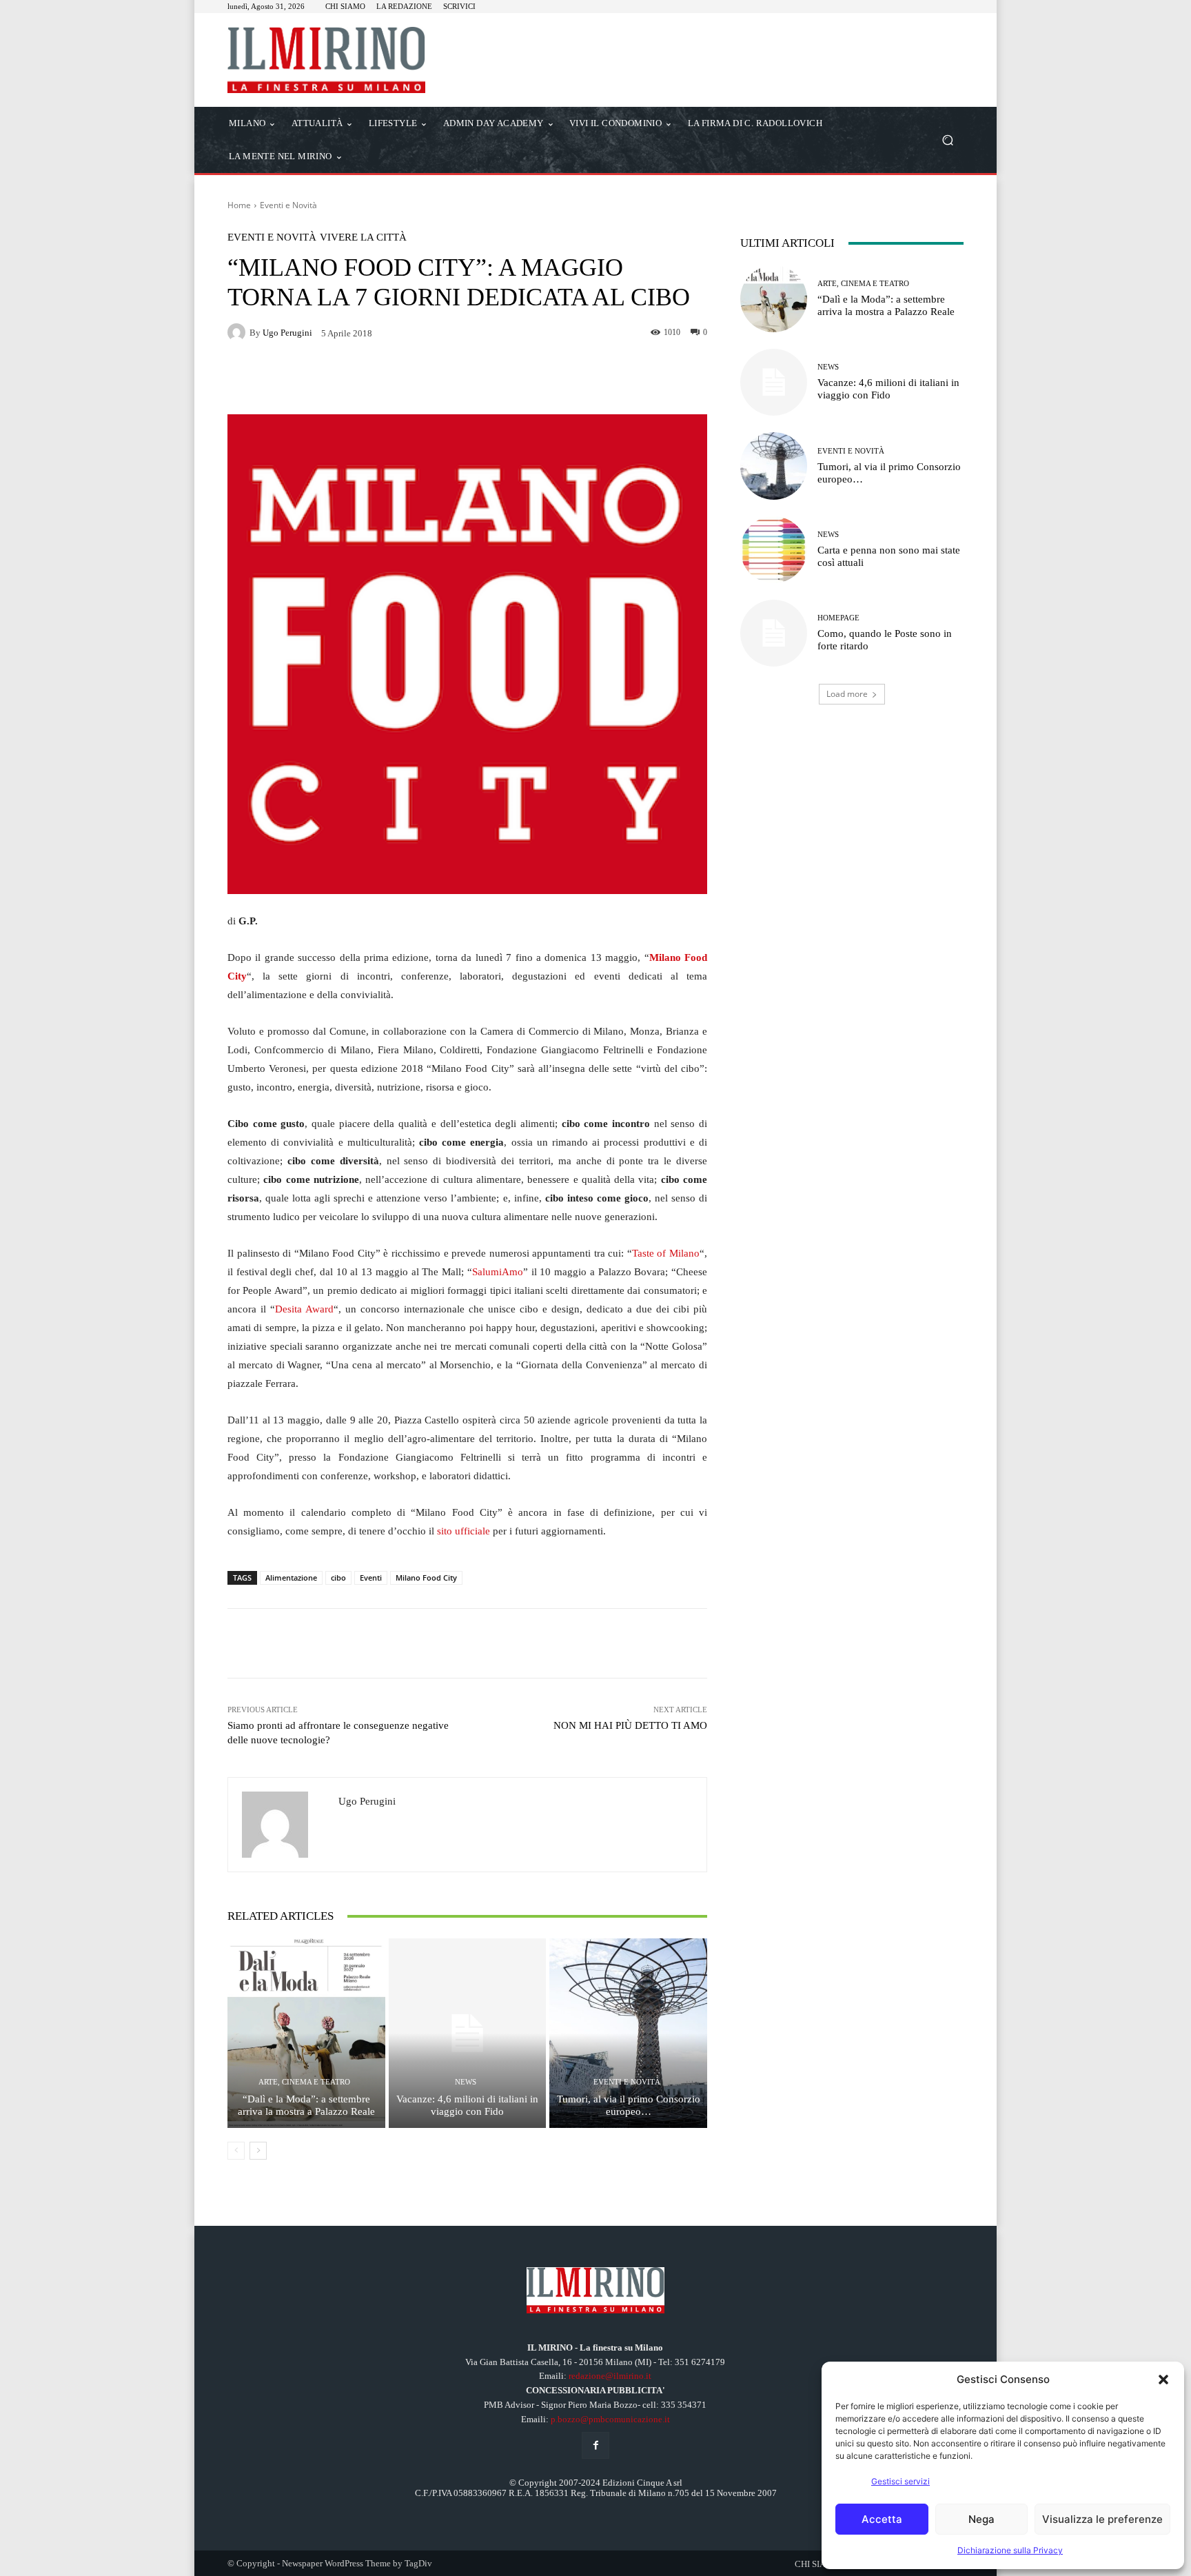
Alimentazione (291, 1578)
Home (239, 205)
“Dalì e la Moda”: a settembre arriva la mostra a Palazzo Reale (306, 2105)
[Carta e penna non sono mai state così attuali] (774, 550)
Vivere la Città (363, 237)
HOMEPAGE (838, 618)
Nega (981, 2519)
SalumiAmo (498, 1272)
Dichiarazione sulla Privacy (1010, 2550)
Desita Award (304, 1309)
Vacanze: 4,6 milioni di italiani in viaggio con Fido (467, 2105)
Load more (847, 694)
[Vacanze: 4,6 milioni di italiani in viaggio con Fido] (468, 2033)
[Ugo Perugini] (238, 332)
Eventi (371, 1578)
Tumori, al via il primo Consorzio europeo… (629, 2105)
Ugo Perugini (287, 333)
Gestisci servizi (900, 2481)
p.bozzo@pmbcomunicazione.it (610, 2419)
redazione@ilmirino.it (610, 2376)
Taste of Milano (666, 1253)
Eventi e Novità (288, 205)
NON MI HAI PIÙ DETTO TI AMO (630, 1725)
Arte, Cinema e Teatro (304, 2082)
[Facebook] (595, 2445)
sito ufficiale (464, 1531)
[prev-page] (236, 2151)
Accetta (882, 2519)
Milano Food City (426, 1578)
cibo (338, 1578)
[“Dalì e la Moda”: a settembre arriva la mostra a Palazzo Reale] (306, 2033)
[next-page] (258, 2151)
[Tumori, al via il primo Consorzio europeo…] (628, 2033)
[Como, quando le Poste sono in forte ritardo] (774, 633)
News (466, 2082)
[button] (1163, 2380)
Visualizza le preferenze (1102, 2519)
